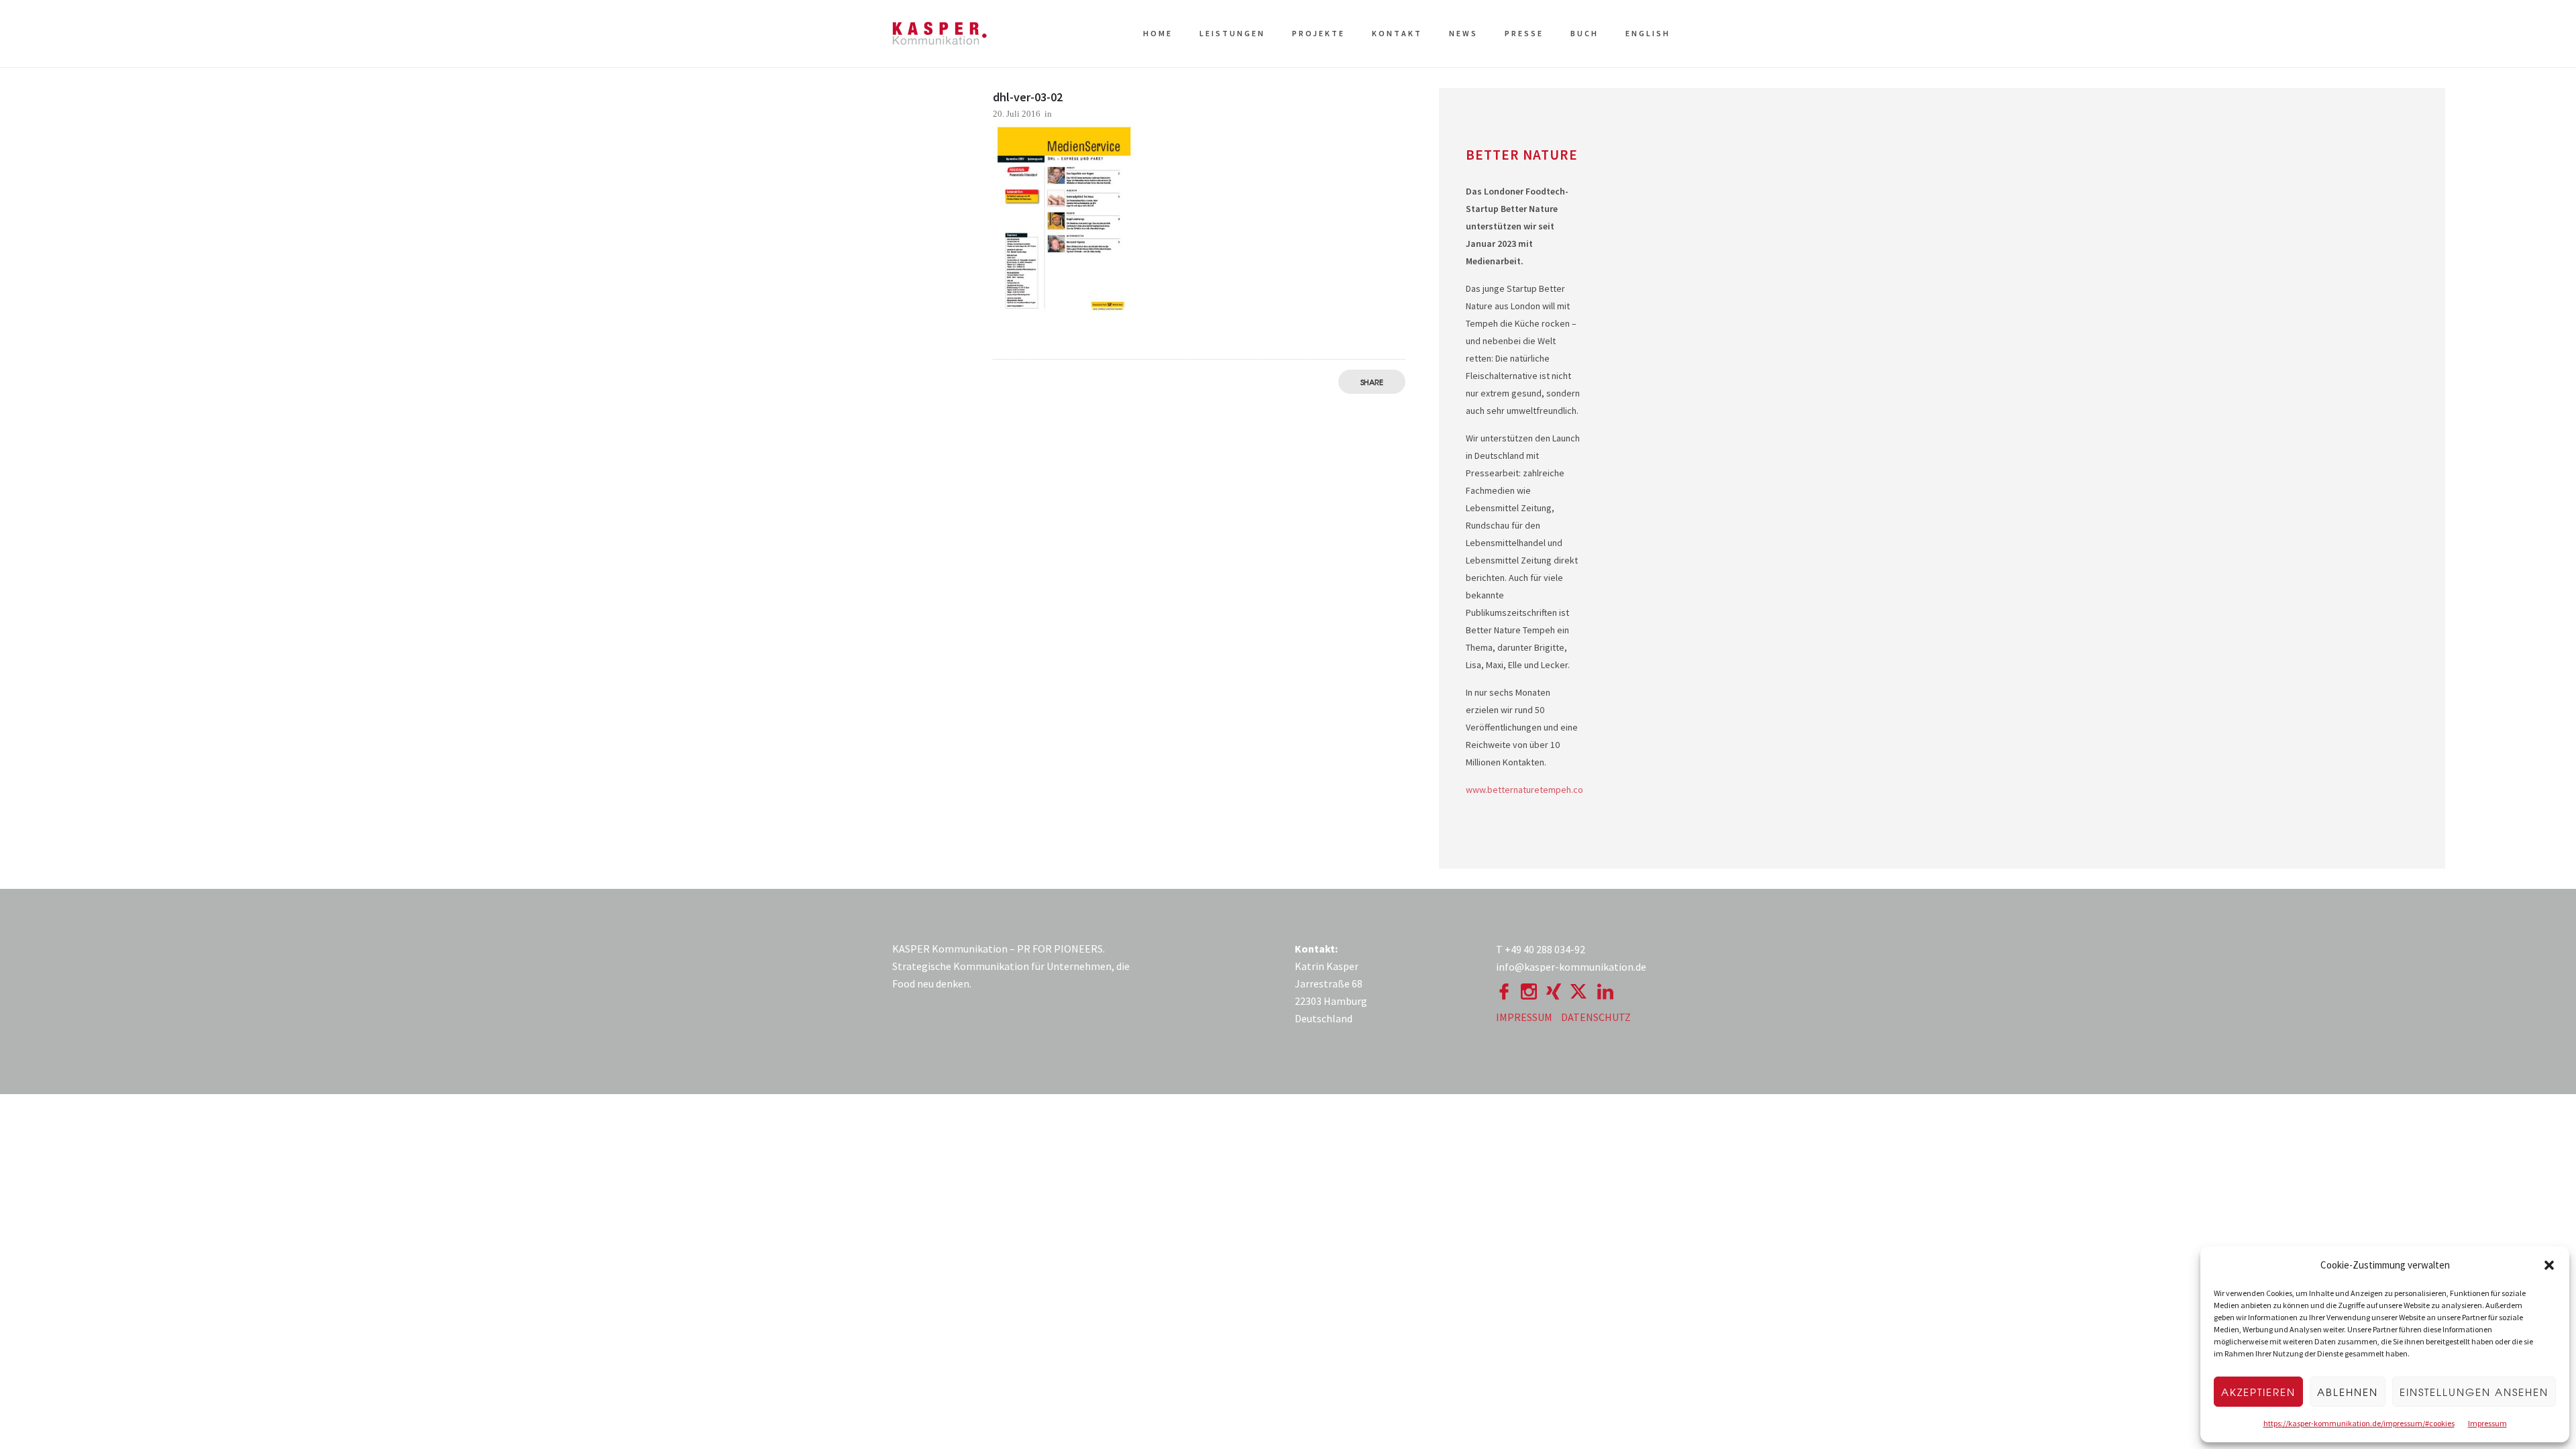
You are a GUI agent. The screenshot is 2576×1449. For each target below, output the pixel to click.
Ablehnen (2348, 1392)
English (1648, 33)
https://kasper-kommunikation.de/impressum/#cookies (2359, 1423)
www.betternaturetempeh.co (1524, 790)
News (1463, 33)
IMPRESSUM (1524, 1017)
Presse (1524, 33)
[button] (2549, 1265)
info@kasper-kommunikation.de (1571, 967)
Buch (1585, 33)
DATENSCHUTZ (1596, 1017)
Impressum (2487, 1423)
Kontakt (1397, 33)
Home (1158, 33)
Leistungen (1232, 33)
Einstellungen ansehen (2474, 1392)
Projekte (1319, 33)
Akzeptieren (2258, 1392)
